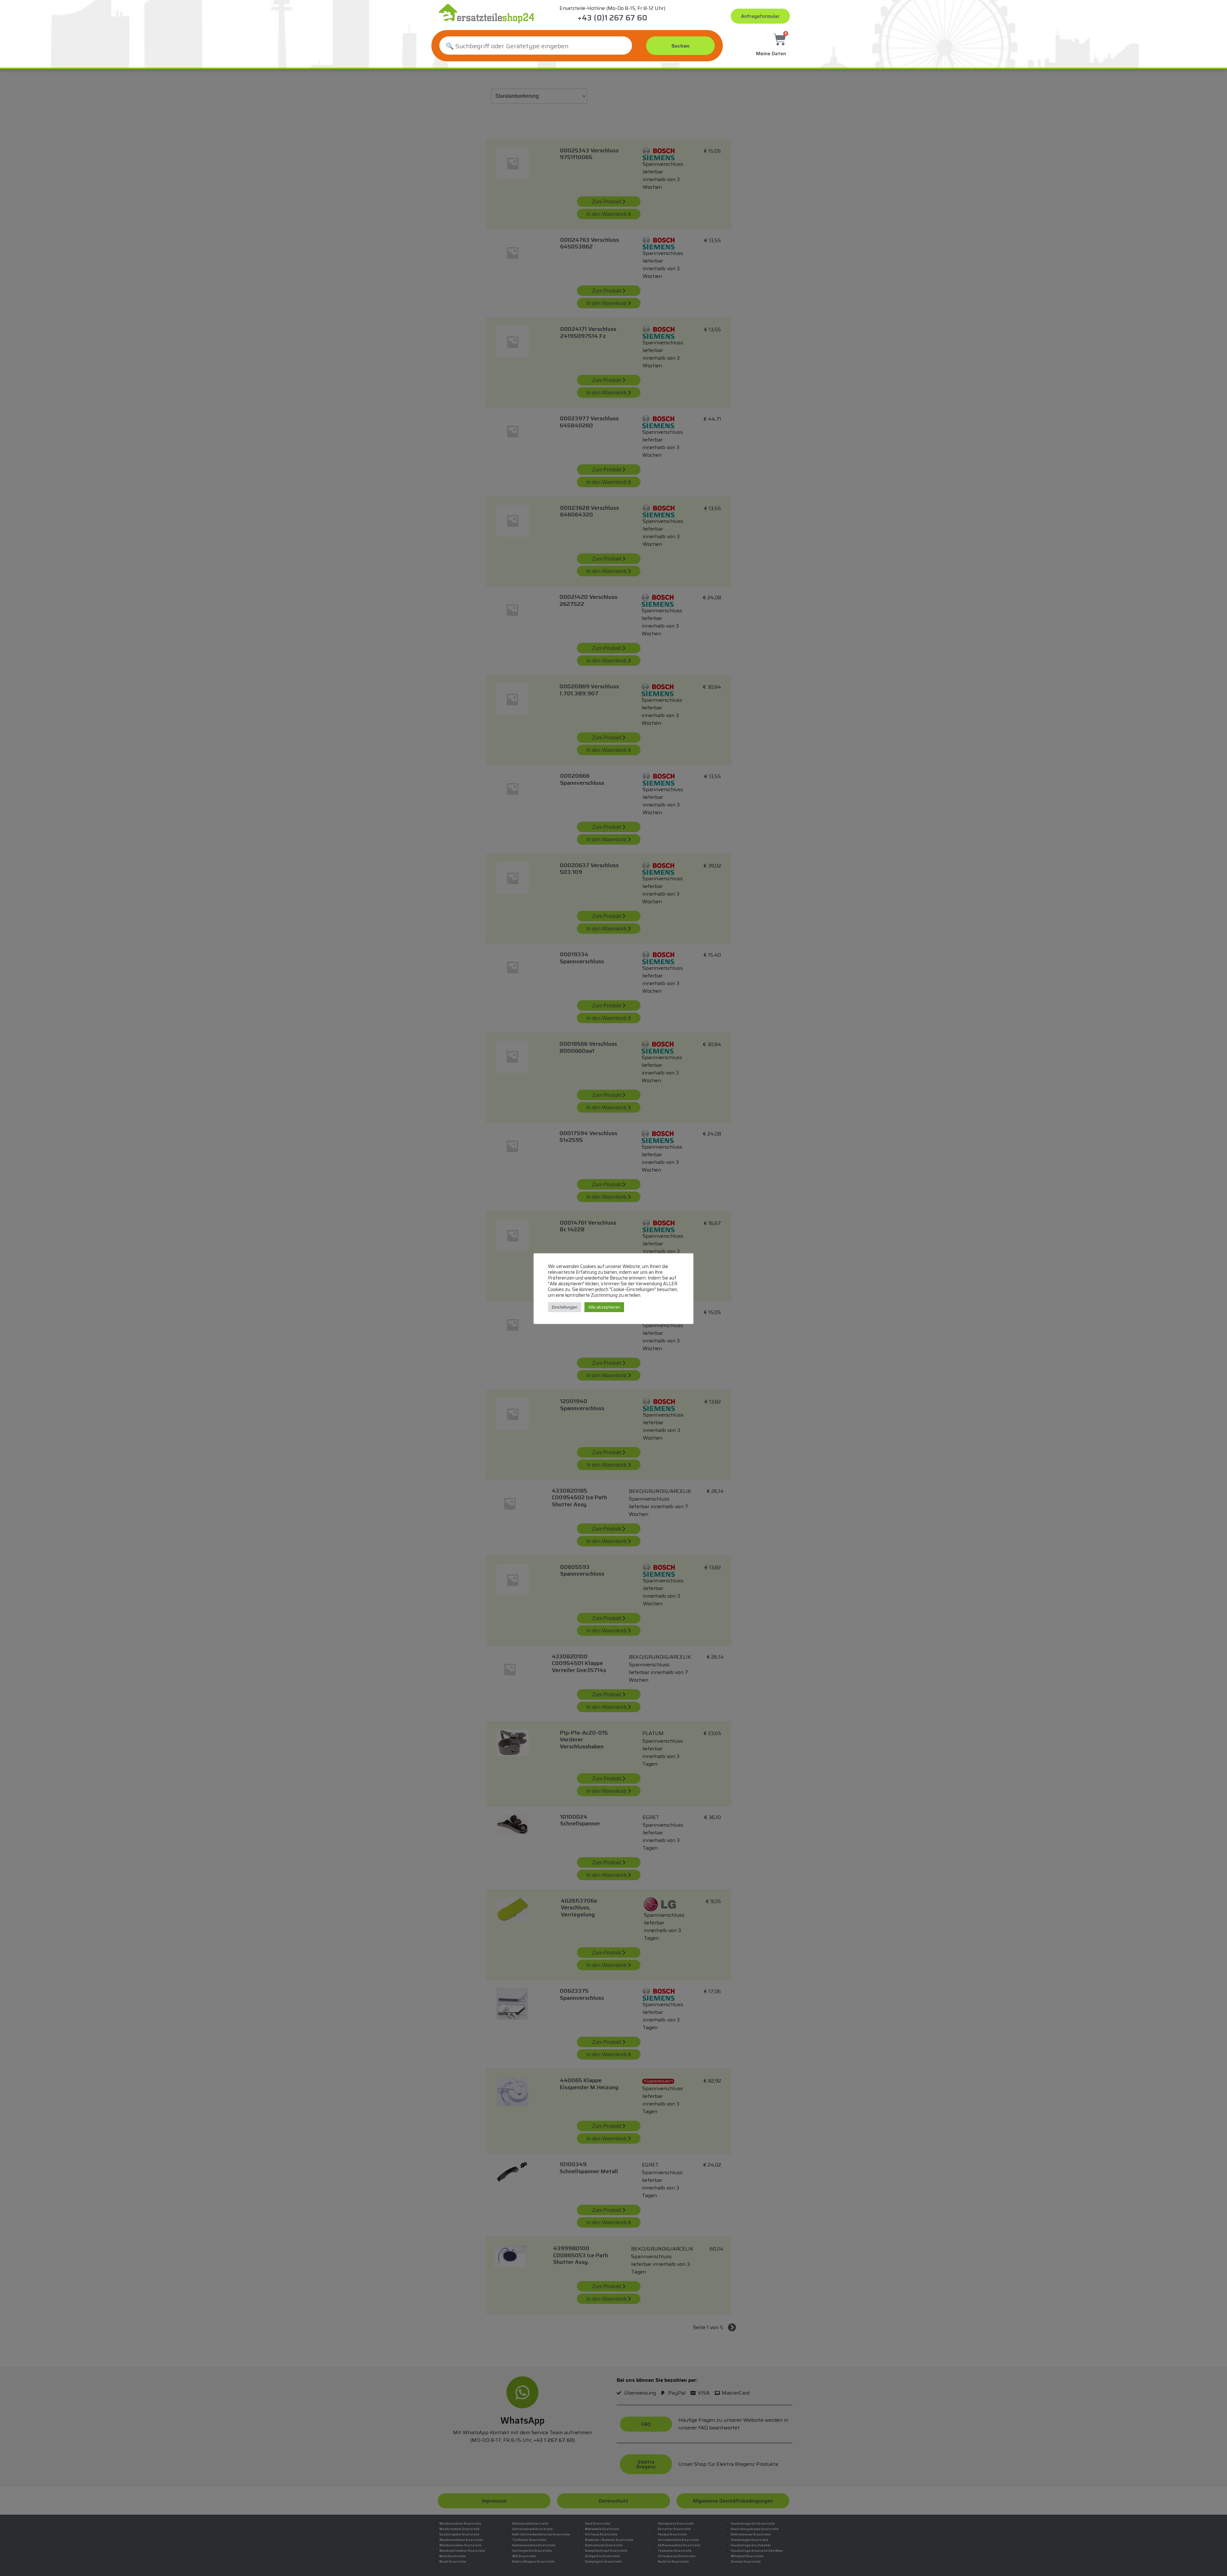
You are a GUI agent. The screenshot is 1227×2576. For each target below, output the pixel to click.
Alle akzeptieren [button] (604, 1307)
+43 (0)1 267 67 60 (612, 18)
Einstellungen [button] (565, 1307)
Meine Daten (771, 54)
